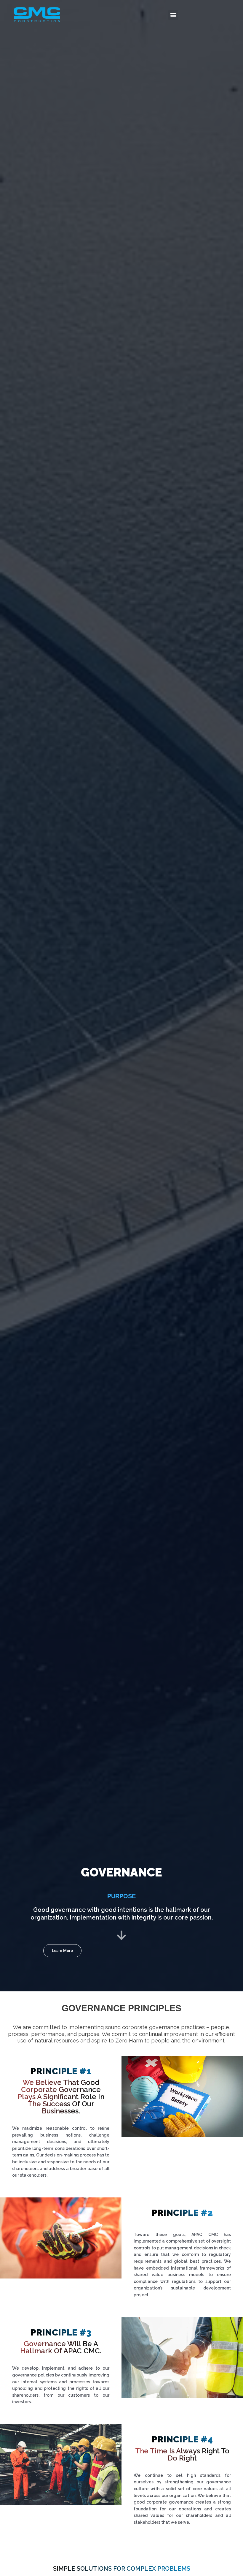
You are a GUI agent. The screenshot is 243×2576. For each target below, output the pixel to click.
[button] (173, 15)
